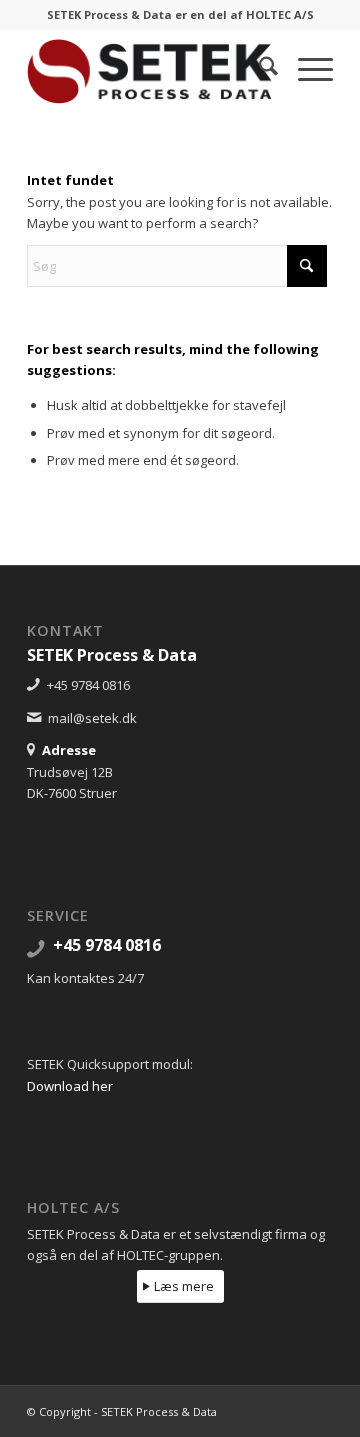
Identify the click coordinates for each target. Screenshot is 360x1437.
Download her (70, 1086)
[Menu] (305, 69)
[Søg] (258, 69)
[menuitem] (258, 69)
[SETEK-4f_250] (149, 69)
